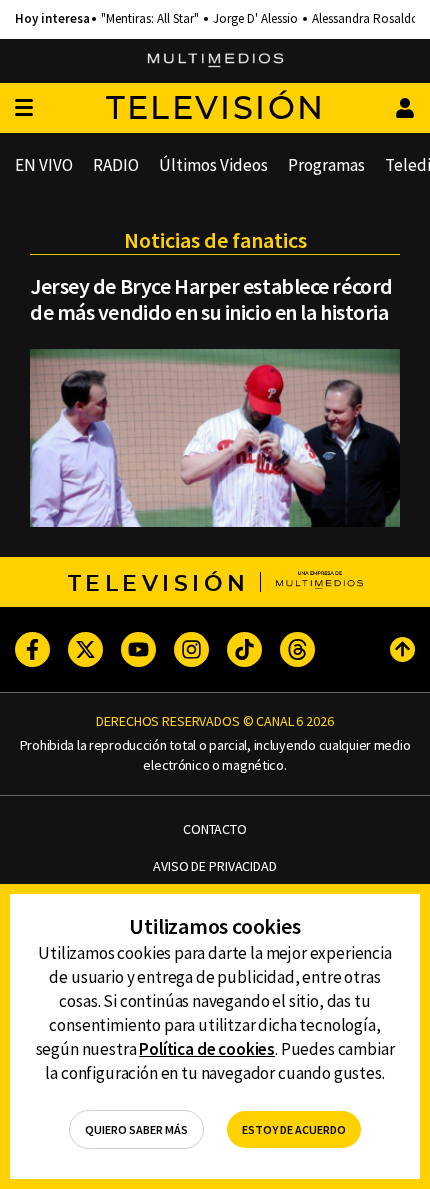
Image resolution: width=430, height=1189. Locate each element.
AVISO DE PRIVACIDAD (214, 866)
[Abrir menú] (24, 108)
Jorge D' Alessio (255, 19)
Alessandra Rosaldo (365, 19)
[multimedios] (215, 61)
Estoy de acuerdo (294, 1129)
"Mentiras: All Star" (150, 19)
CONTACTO (215, 829)
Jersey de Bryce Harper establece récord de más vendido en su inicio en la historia (211, 299)
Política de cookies (207, 1049)
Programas (326, 165)
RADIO (116, 165)
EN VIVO (44, 165)
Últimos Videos (213, 165)
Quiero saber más (136, 1129)
